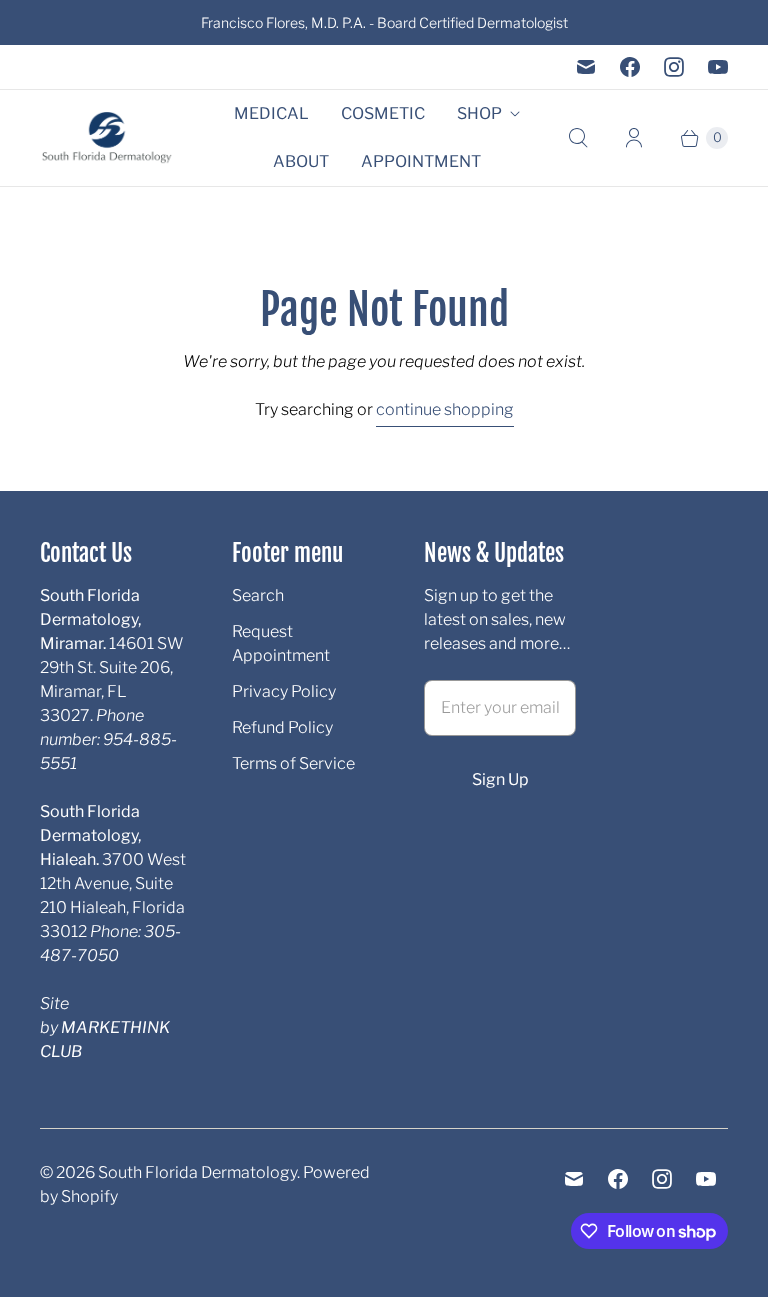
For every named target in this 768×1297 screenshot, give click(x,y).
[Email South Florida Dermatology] (586, 67)
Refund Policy (282, 727)
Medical (271, 113)
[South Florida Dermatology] (107, 138)
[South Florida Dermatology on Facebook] (630, 67)
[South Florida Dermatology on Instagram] (674, 67)
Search (258, 595)
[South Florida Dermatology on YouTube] (718, 67)
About (301, 161)
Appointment (421, 161)
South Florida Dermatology (197, 1172)
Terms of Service (293, 763)
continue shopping (445, 409)
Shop (479, 113)
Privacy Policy (284, 691)
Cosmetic (383, 113)
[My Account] (634, 138)
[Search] (578, 138)
